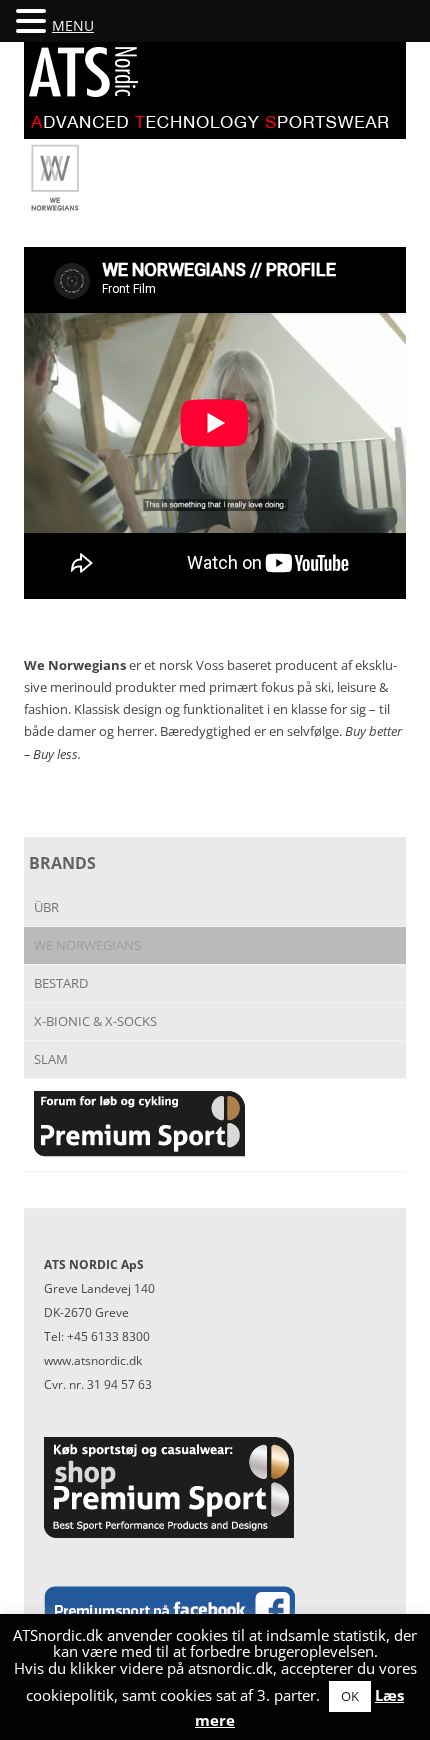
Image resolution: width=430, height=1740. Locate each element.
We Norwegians (87, 945)
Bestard (61, 983)
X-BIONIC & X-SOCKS (95, 1021)
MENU (73, 25)
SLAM (51, 1059)
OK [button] (350, 1696)
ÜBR (46, 907)
